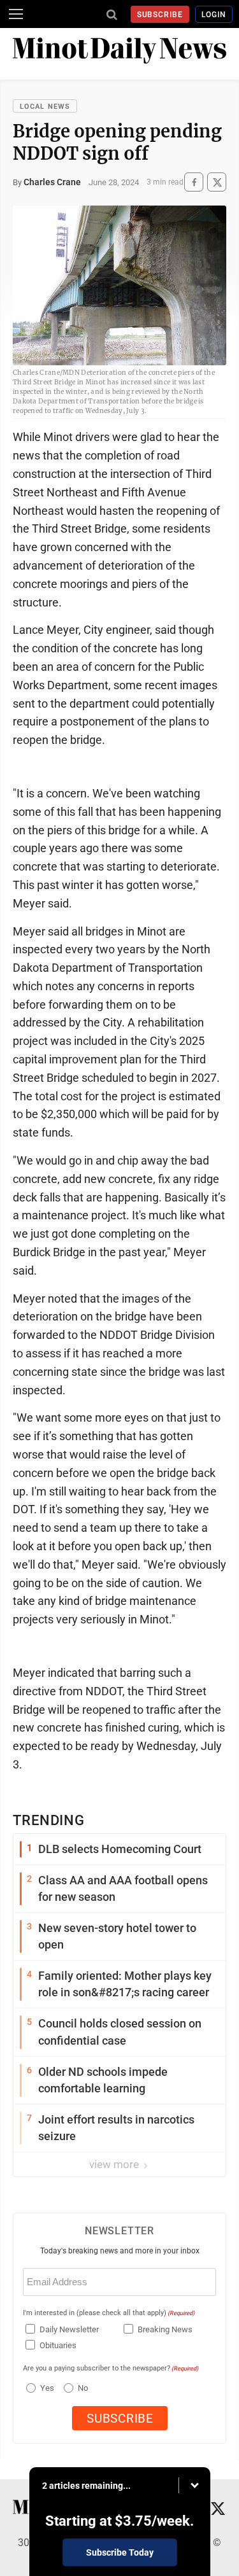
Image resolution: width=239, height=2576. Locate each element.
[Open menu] (16, 14)
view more (115, 2164)
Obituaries (58, 2345)
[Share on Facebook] (194, 182)
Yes (46, 2388)
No (83, 2388)
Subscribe (160, 15)
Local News (45, 107)
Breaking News (165, 2329)
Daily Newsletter (69, 2329)
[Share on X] (217, 182)
